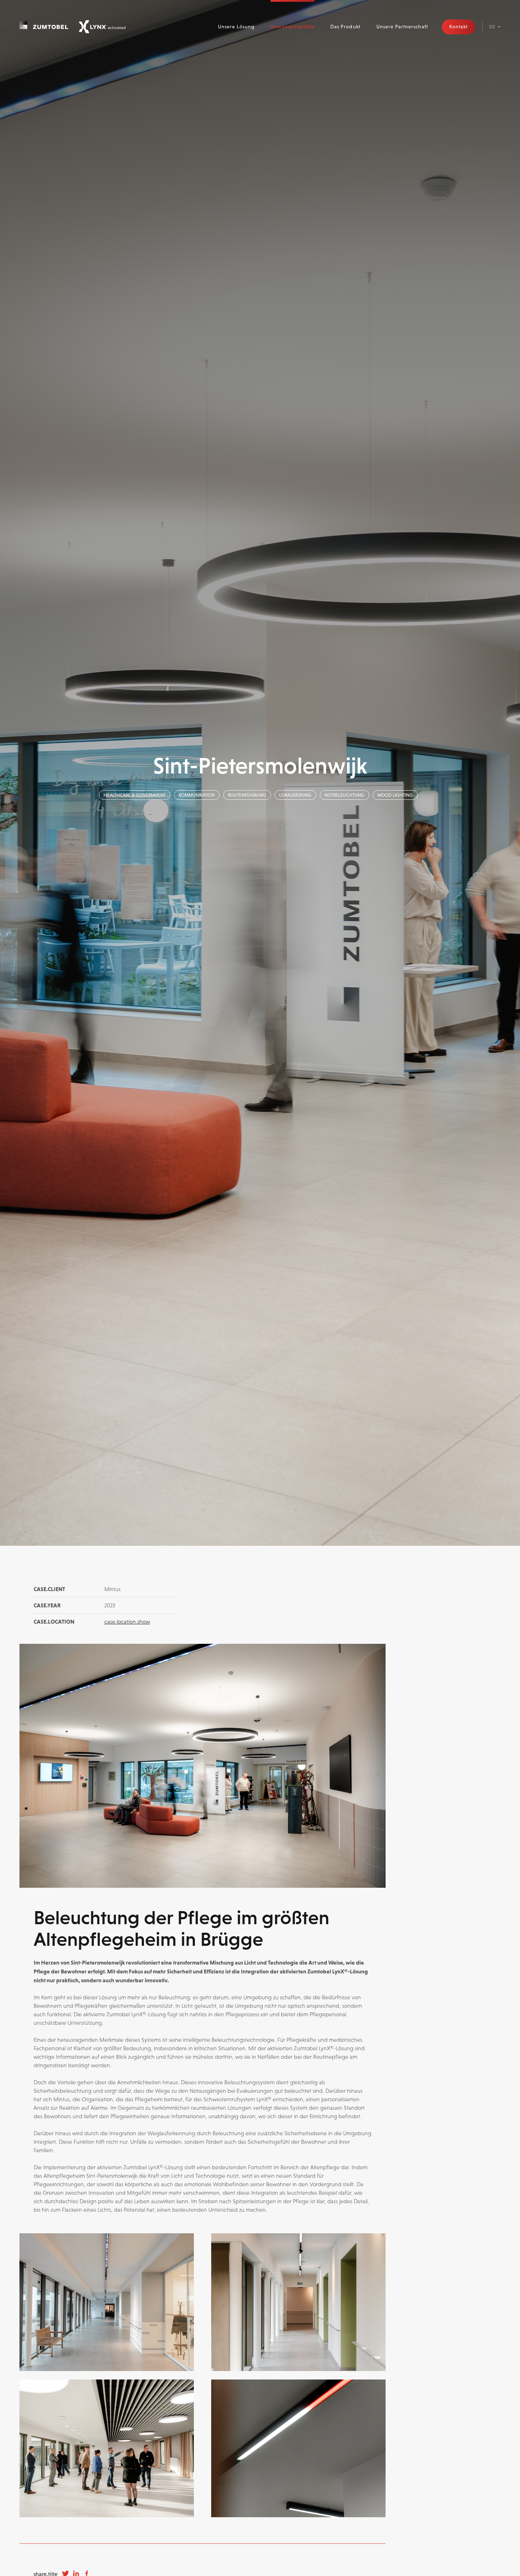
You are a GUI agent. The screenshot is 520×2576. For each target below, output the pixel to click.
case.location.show (127, 1622)
